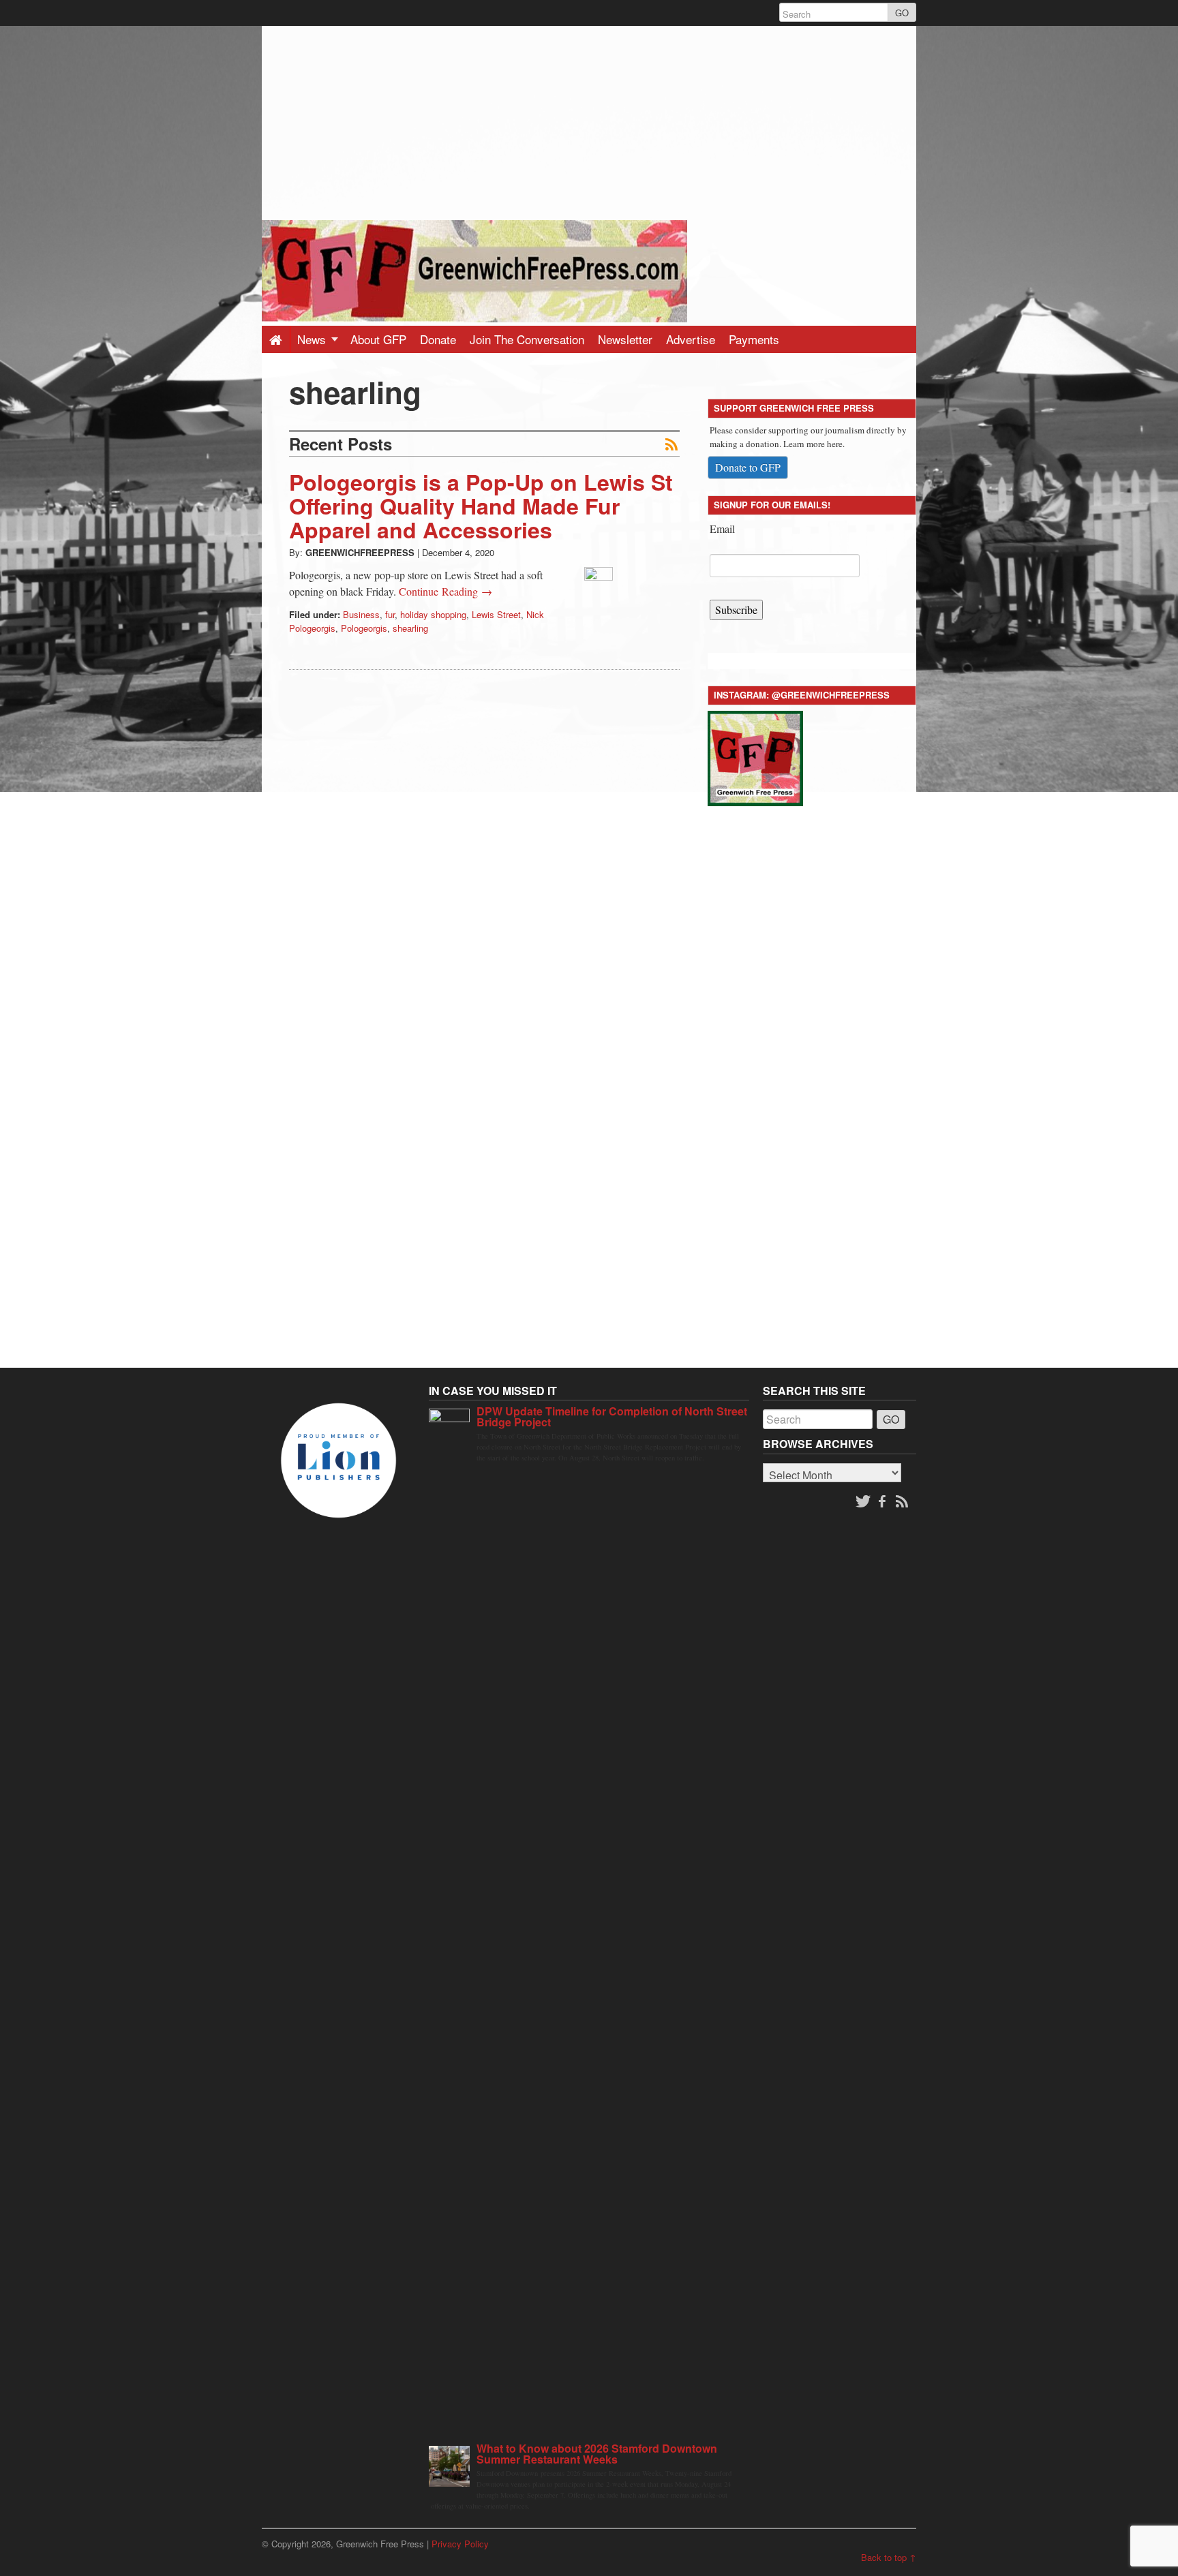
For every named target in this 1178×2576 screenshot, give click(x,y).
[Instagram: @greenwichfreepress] (755, 756)
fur (390, 614)
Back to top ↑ (889, 2557)
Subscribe (736, 610)
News (313, 339)
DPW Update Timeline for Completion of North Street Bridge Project (612, 1416)
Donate (438, 339)
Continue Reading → (445, 591)
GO (902, 13)
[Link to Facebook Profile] (883, 1502)
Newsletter (625, 339)
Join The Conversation (527, 339)
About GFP (378, 339)
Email (722, 528)
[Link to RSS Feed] (903, 1502)
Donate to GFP (748, 467)
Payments (754, 339)
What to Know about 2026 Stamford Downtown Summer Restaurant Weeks (597, 2454)
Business (361, 614)
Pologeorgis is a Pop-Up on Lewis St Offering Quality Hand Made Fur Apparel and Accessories (481, 506)
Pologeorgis (364, 628)
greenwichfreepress (360, 552)
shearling (410, 628)
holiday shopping (433, 614)
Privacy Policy (460, 2544)
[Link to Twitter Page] (863, 1502)
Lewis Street (496, 614)
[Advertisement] (589, 121)
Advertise (691, 339)
